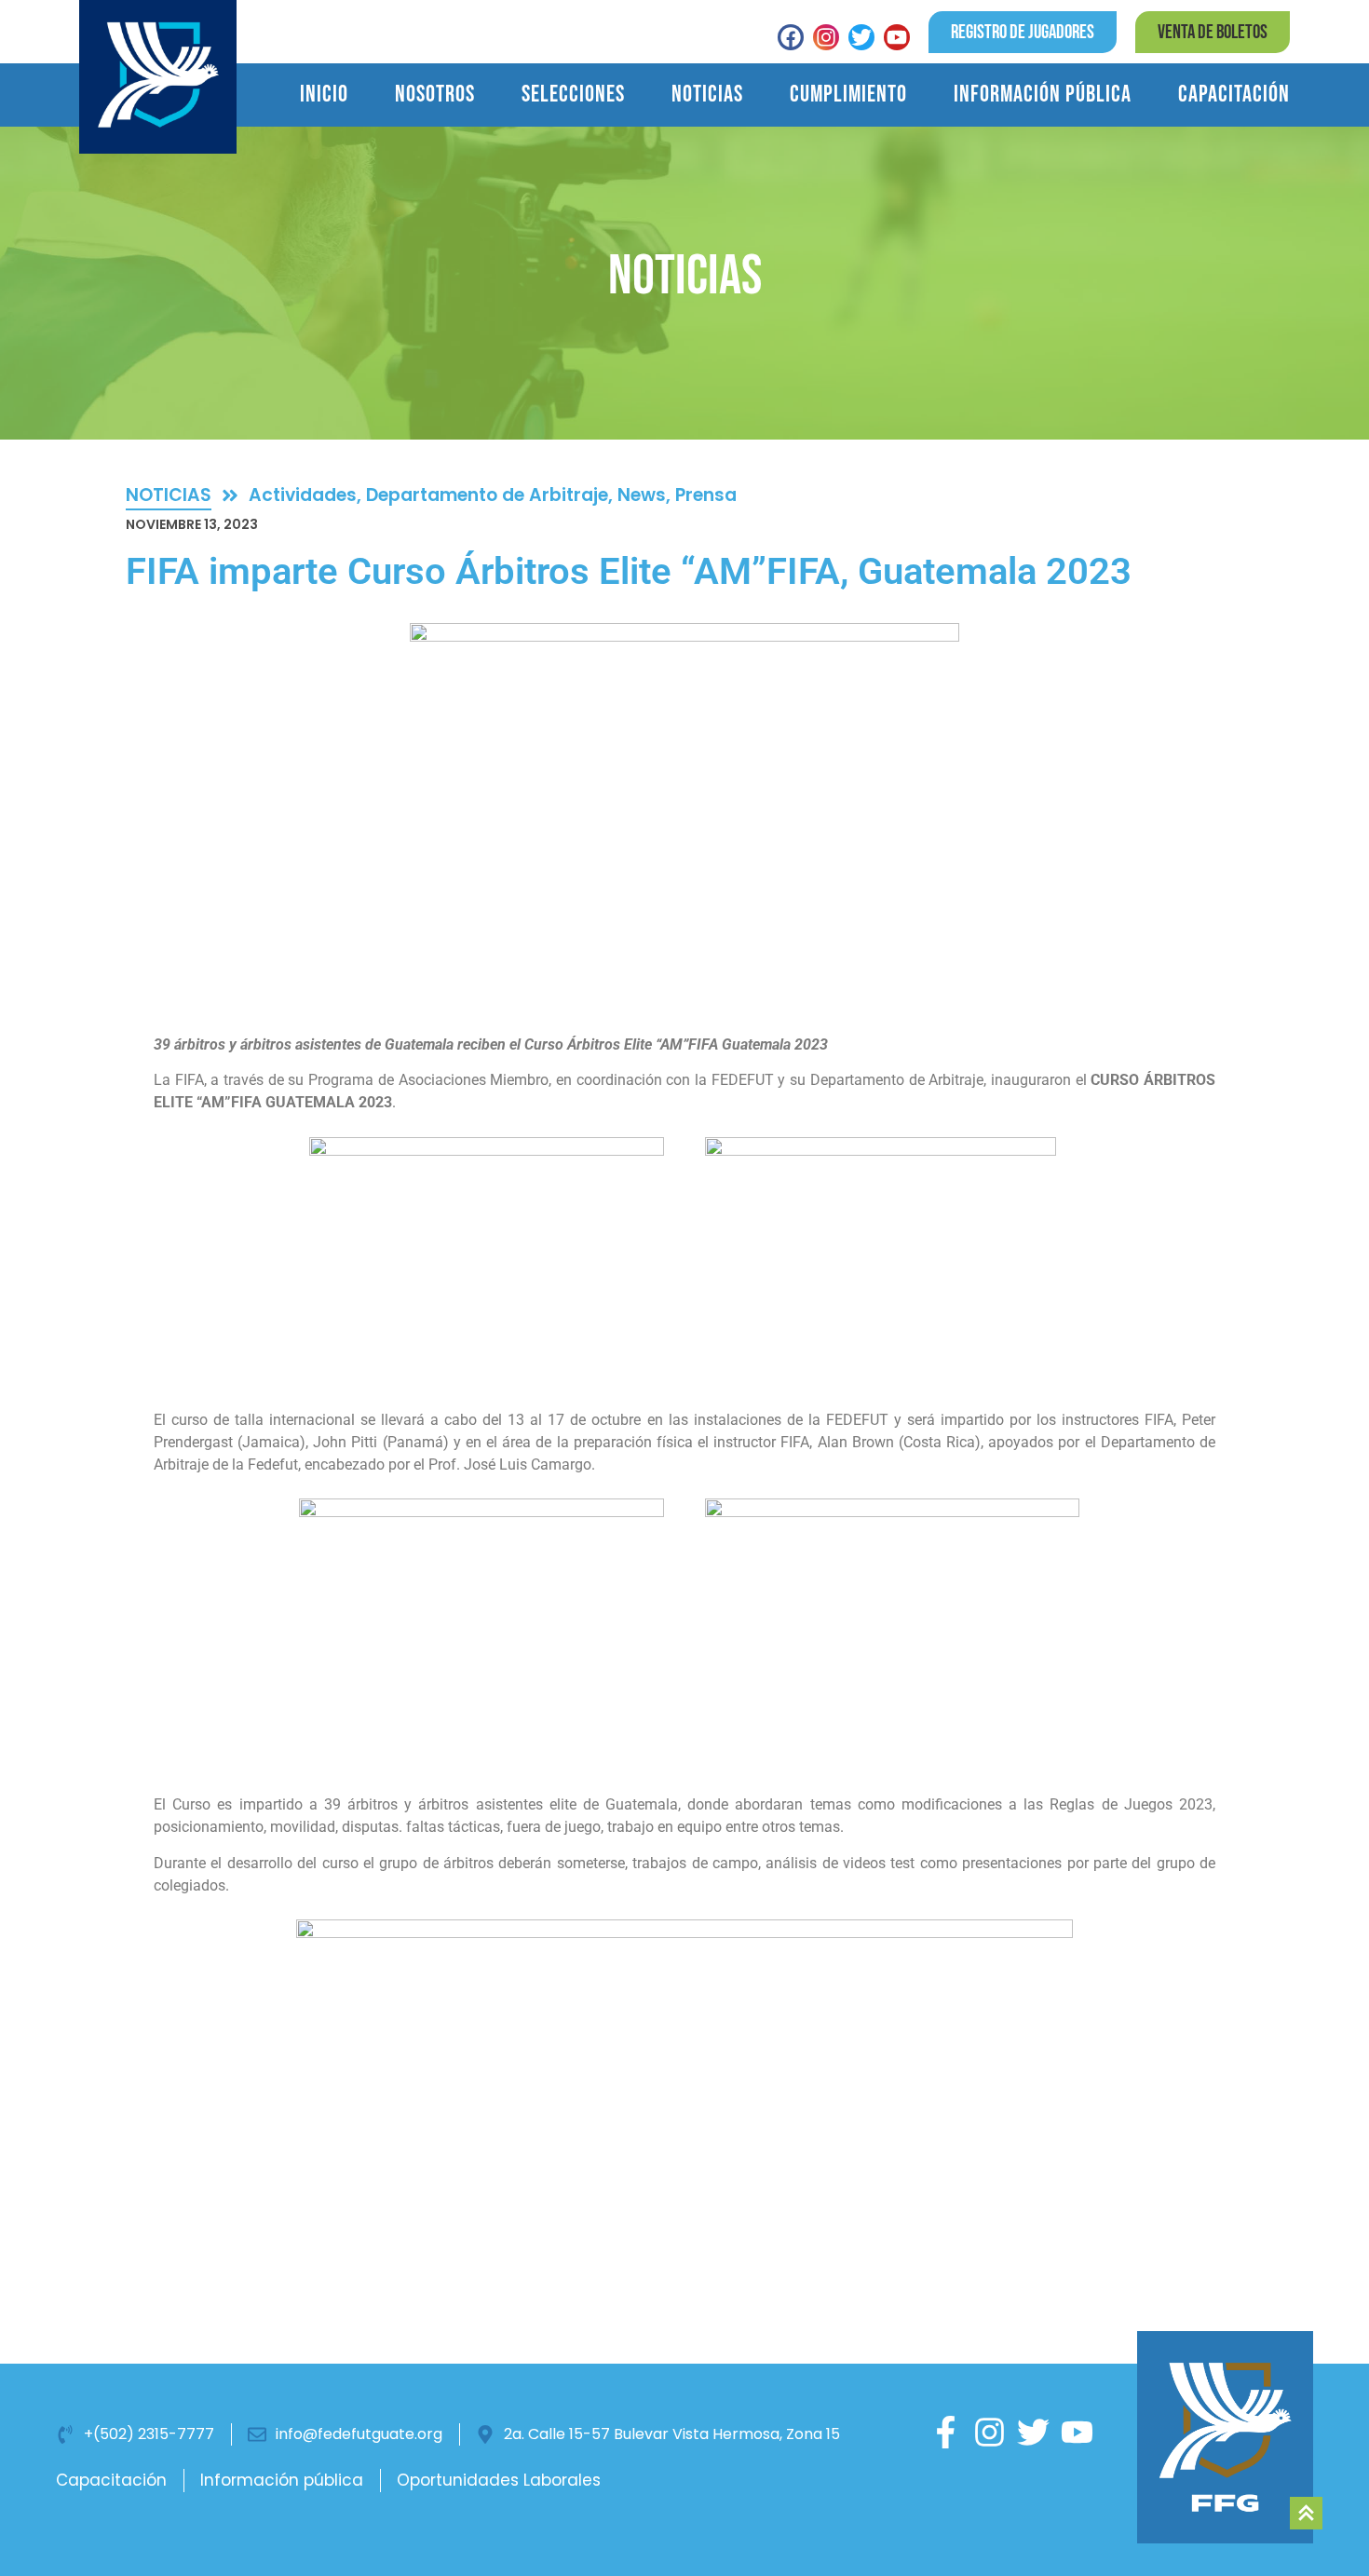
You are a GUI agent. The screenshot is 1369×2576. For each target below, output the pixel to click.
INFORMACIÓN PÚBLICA (1043, 95)
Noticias (707, 95)
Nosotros (435, 95)
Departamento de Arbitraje (487, 495)
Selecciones (573, 95)
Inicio (324, 95)
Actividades (303, 495)
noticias (169, 495)
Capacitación (1234, 95)
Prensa (706, 495)
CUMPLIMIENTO (848, 95)
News (642, 495)
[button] (1213, 32)
